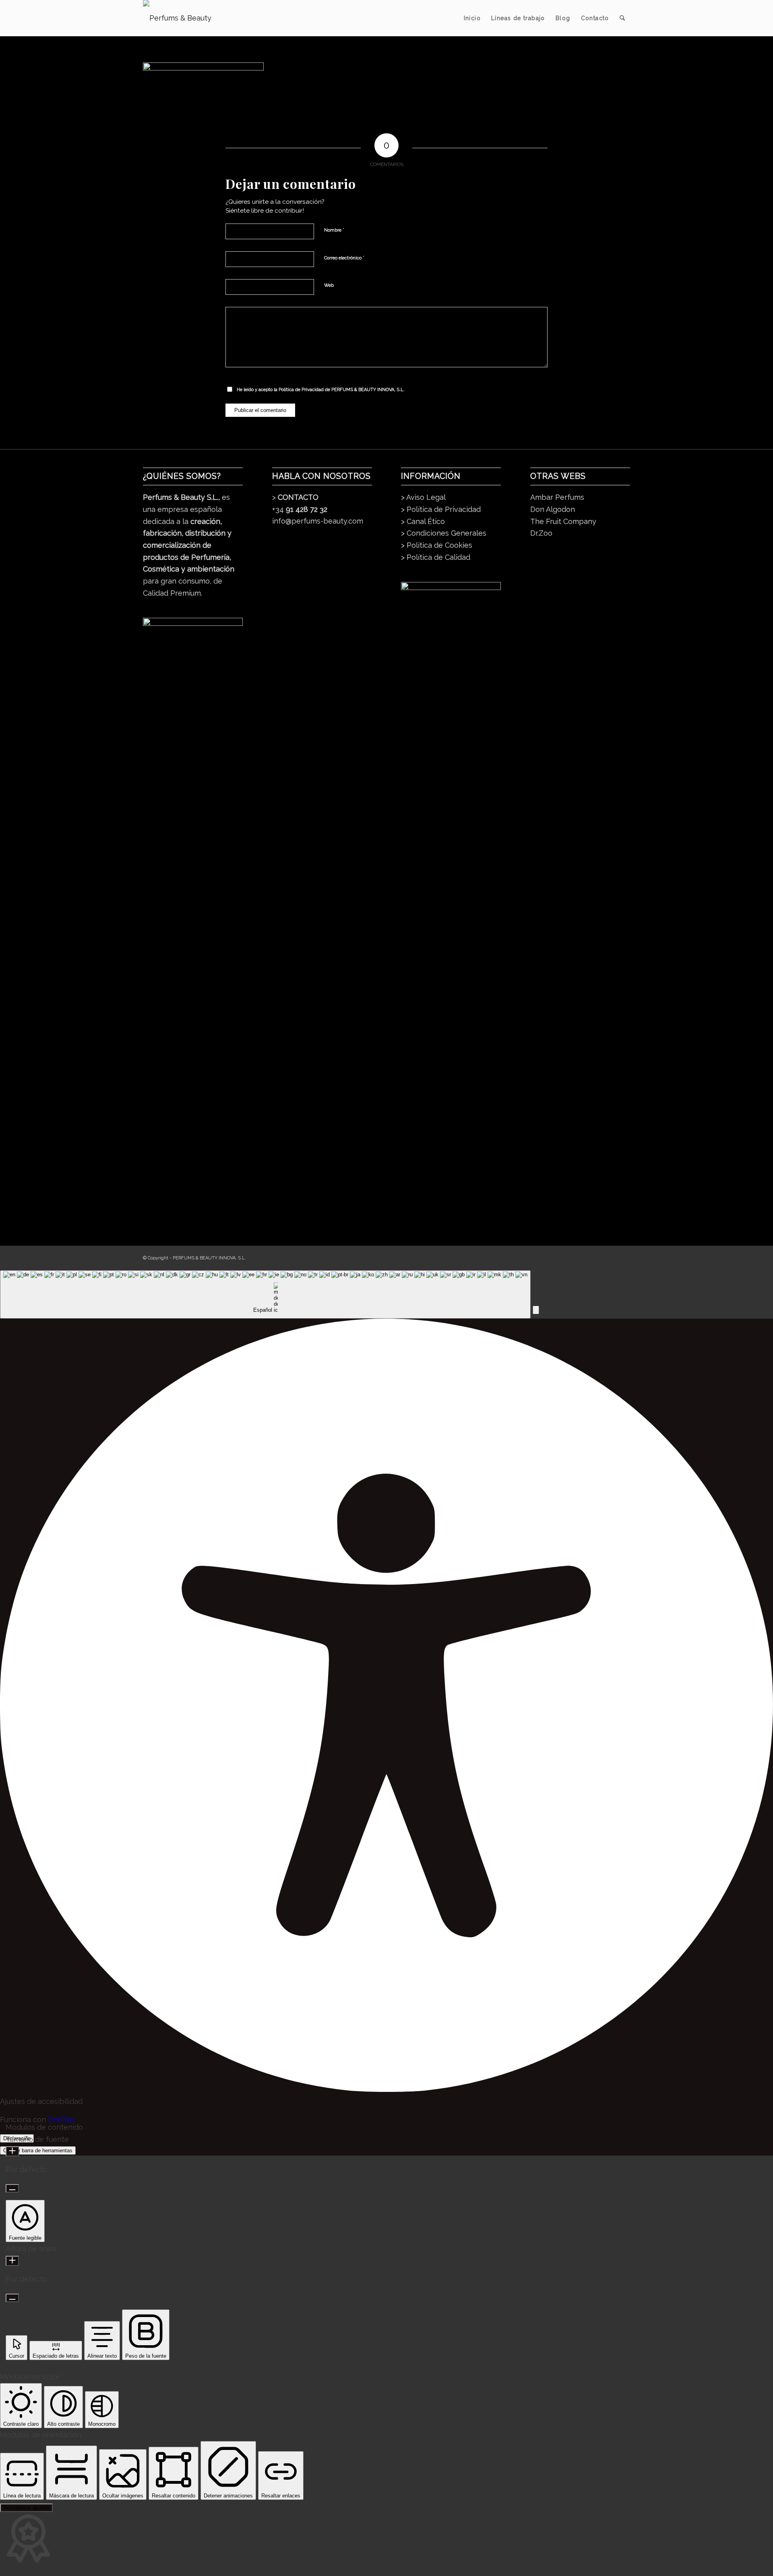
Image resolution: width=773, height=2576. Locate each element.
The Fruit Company (563, 521)
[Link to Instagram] (624, 1256)
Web (329, 285)
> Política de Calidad (436, 557)
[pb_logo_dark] (177, 18)
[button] (536, 1310)
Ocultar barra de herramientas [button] (38, 2150)
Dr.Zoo (541, 533)
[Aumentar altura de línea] (12, 2261)
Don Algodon (553, 509)
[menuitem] (472, 18)
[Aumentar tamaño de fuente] (12, 2151)
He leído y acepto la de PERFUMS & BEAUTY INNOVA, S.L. (321, 390)
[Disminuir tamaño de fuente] (12, 2188)
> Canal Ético (423, 521)
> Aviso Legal (423, 497)
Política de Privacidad (301, 390)
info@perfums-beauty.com (318, 521)
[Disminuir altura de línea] (12, 2298)
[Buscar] (622, 18)
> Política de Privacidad (441, 509)
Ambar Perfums (557, 497)
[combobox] (265, 1295)
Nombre (334, 230)
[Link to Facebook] (600, 1256)
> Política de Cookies (437, 545)
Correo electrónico (344, 258)
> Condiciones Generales (444, 533)
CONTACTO (298, 497)
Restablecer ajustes (26, 2508)
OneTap (61, 2119)
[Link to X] (612, 1256)
